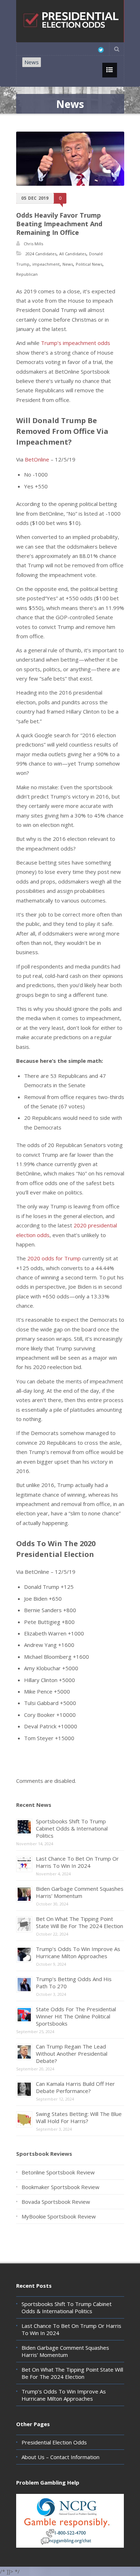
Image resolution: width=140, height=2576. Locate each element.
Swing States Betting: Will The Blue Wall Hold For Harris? (79, 2117)
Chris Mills (33, 244)
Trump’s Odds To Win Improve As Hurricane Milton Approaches (78, 1952)
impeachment (46, 264)
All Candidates (73, 254)
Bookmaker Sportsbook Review (60, 2187)
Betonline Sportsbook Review (58, 2172)
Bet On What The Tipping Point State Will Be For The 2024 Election (80, 1922)
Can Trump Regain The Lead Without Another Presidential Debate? (72, 2054)
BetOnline (37, 459)
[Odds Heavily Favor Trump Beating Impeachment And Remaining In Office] (70, 159)
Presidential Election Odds (54, 2442)
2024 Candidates (41, 254)
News (32, 62)
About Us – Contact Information (60, 2457)
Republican (27, 274)
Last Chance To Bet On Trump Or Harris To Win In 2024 (77, 1862)
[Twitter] (101, 50)
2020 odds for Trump (54, 1258)
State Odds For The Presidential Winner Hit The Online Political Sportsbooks (76, 2016)
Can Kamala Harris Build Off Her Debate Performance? (75, 2087)
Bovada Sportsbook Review (56, 2202)
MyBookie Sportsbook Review (59, 2216)
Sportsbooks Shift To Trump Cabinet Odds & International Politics (72, 1828)
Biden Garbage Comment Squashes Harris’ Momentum (80, 1892)
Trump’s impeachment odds (76, 343)
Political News (89, 264)
